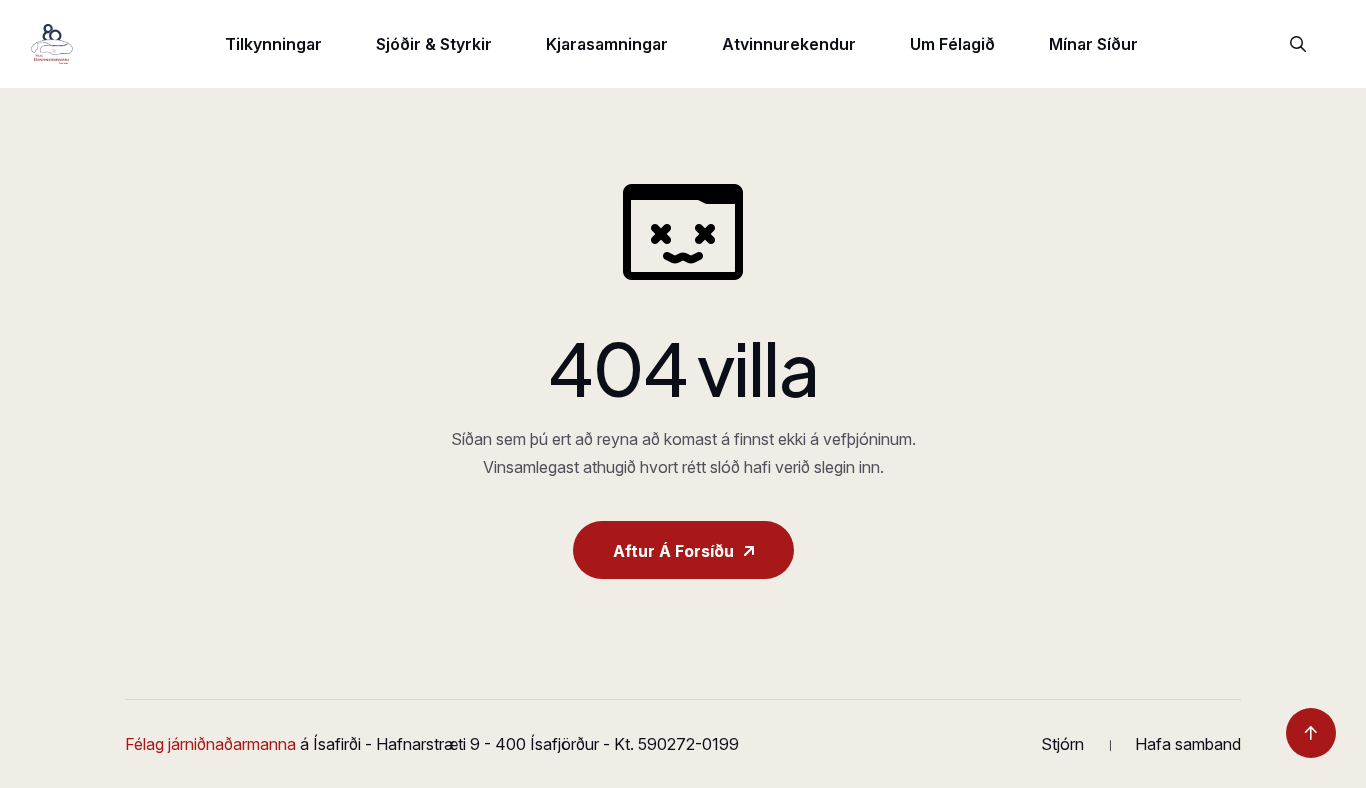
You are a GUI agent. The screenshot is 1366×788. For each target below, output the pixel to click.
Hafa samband (1188, 744)
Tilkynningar (273, 44)
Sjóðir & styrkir (434, 44)
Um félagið (952, 44)
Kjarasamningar (607, 44)
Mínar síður (1093, 44)
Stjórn (1062, 744)
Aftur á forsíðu (673, 551)
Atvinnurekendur (789, 44)
